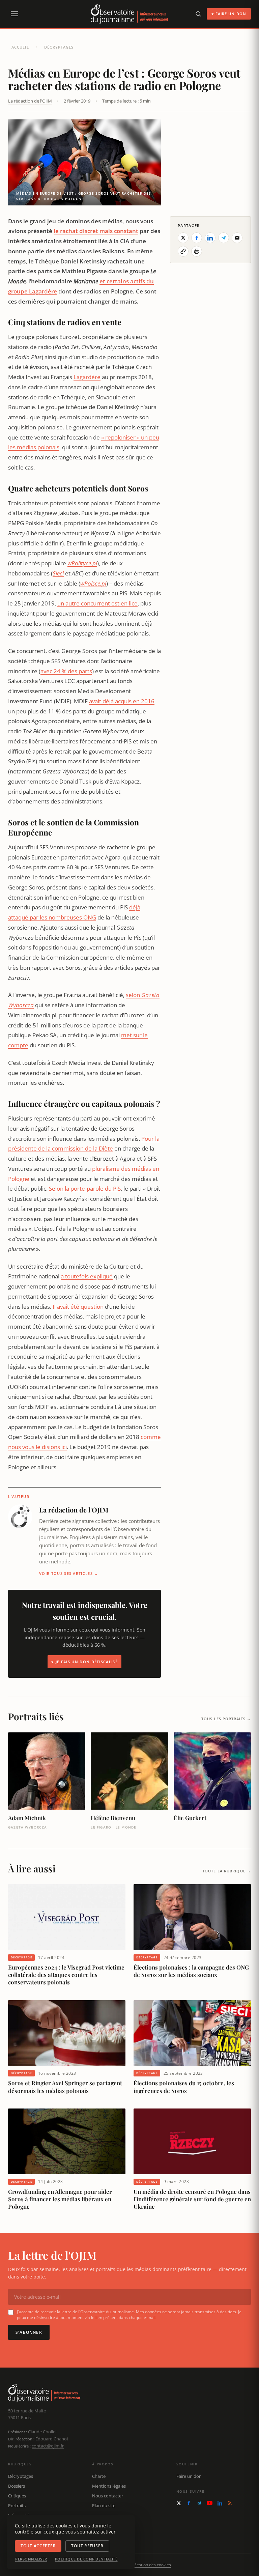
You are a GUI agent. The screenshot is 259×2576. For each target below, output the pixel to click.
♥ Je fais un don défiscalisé (84, 1662)
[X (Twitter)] (179, 2503)
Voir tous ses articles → (69, 1573)
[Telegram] (199, 2503)
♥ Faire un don (229, 14)
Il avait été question (78, 1307)
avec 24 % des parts (66, 671)
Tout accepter (38, 2546)
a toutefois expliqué (87, 1276)
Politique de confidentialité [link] (86, 2559)
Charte (99, 2476)
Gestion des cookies (152, 2565)
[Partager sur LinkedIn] (210, 238)
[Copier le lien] (183, 251)
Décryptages (59, 47)
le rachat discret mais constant (96, 231)
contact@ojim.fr (48, 2446)
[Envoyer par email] (237, 238)
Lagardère (87, 377)
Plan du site (104, 2506)
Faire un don (189, 2476)
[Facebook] (189, 2503)
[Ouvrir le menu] (14, 14)
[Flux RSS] (230, 2503)
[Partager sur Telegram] (224, 238)
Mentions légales (109, 2486)
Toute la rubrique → (227, 1871)
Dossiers (17, 2486)
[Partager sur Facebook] (197, 238)
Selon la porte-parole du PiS (85, 1188)
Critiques (17, 2496)
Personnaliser (31, 2559)
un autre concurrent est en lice (97, 603)
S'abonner (29, 2332)
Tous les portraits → (226, 1719)
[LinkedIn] (220, 2503)
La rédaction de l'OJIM (30, 101)
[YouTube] (210, 2503)
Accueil (20, 47)
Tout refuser (87, 2546)
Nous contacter (108, 2496)
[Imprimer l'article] (197, 251)
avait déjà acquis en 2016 (122, 701)
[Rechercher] (198, 14)
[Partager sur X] (183, 238)
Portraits (17, 2506)
